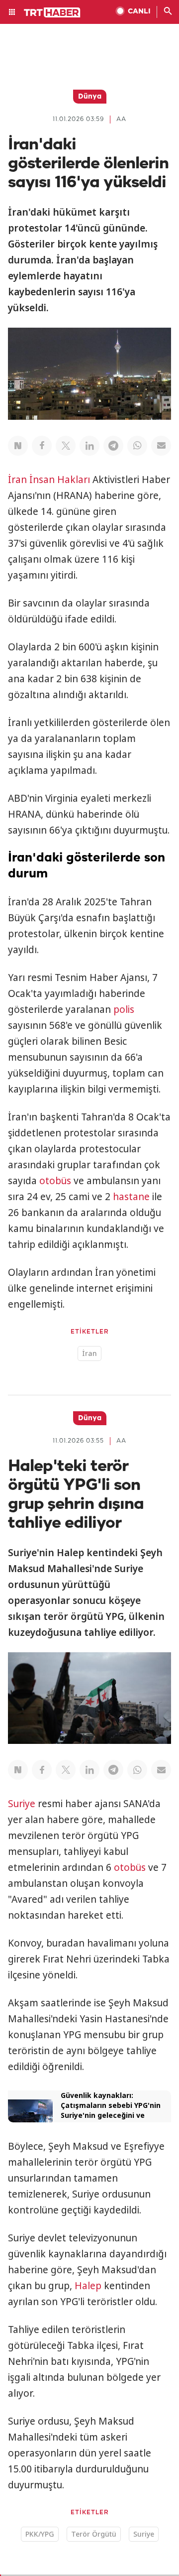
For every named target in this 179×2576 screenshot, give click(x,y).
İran (17, 480)
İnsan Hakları (60, 480)
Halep (88, 2286)
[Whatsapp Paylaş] (137, 446)
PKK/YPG (40, 2534)
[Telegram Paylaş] (113, 446)
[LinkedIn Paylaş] (89, 446)
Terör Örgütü (94, 2534)
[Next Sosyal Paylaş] (18, 446)
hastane (131, 1197)
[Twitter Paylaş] (66, 446)
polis (124, 1009)
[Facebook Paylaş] (42, 446)
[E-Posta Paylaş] (161, 446)
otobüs (55, 1181)
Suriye (22, 1804)
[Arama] (168, 12)
